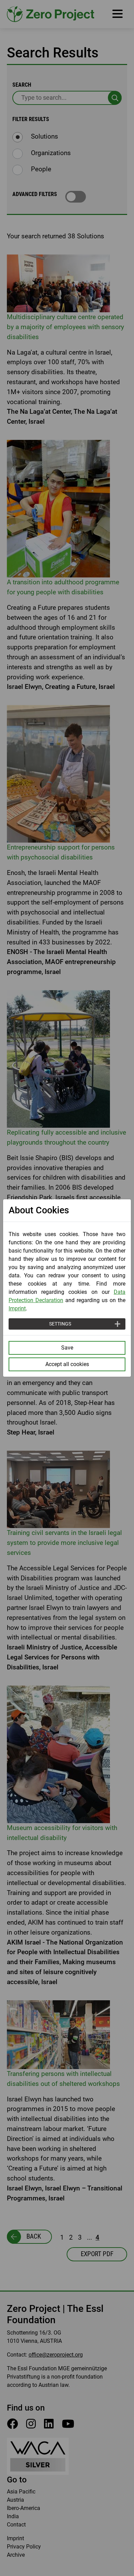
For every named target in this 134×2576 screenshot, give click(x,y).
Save (67, 1348)
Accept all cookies (67, 1364)
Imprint (17, 1308)
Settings (60, 1324)
